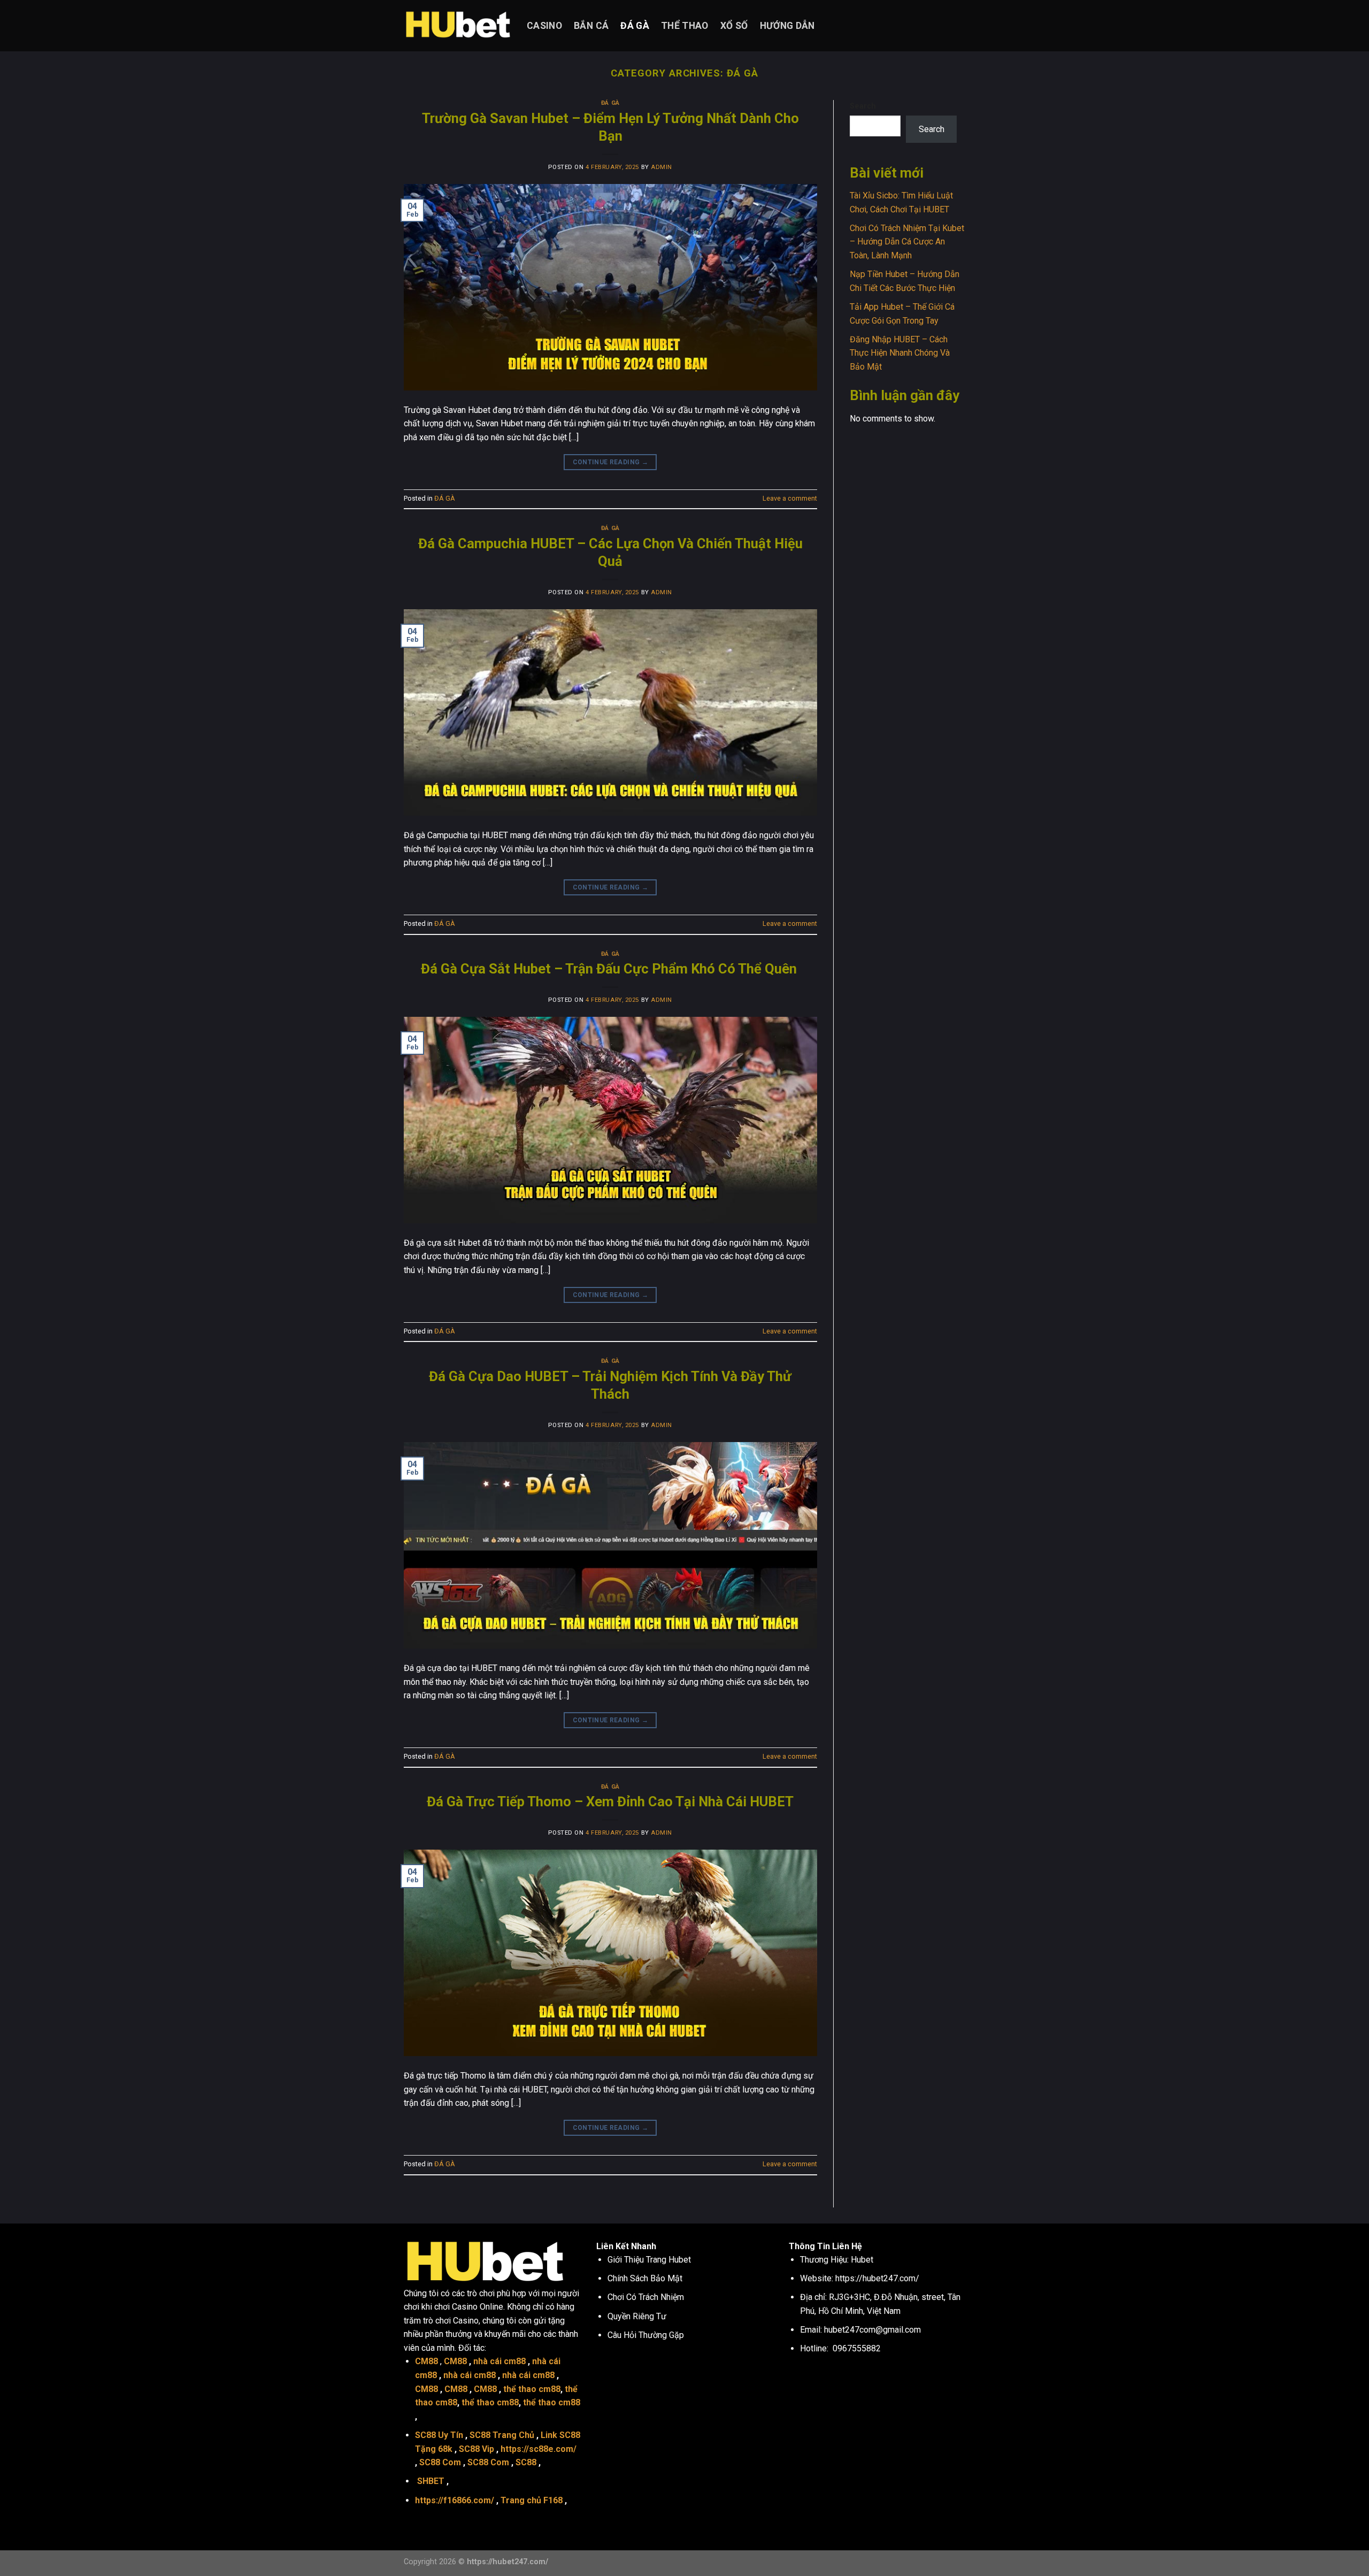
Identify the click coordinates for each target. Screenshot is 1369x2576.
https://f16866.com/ (455, 2500)
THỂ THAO (685, 26)
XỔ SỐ (734, 26)
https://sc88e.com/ (539, 2449)
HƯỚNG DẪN (787, 26)
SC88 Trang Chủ (502, 2435)
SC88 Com (440, 2462)
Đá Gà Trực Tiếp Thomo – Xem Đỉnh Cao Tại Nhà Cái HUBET (610, 1801)
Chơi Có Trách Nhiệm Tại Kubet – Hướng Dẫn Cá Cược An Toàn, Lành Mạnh (907, 242)
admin (662, 167)
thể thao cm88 (532, 2389)
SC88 (526, 2462)
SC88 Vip (476, 2449)
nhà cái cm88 (499, 2361)
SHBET (431, 2481)
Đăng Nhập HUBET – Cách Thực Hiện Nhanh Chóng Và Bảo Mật (900, 353)
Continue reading (611, 462)
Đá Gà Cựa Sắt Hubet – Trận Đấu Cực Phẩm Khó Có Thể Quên (610, 969)
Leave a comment (790, 498)
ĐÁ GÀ (635, 26)
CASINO (544, 26)
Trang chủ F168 (532, 2500)
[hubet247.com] (457, 26)
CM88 (426, 2361)
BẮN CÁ (591, 26)
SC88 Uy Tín (439, 2435)
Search (863, 106)
